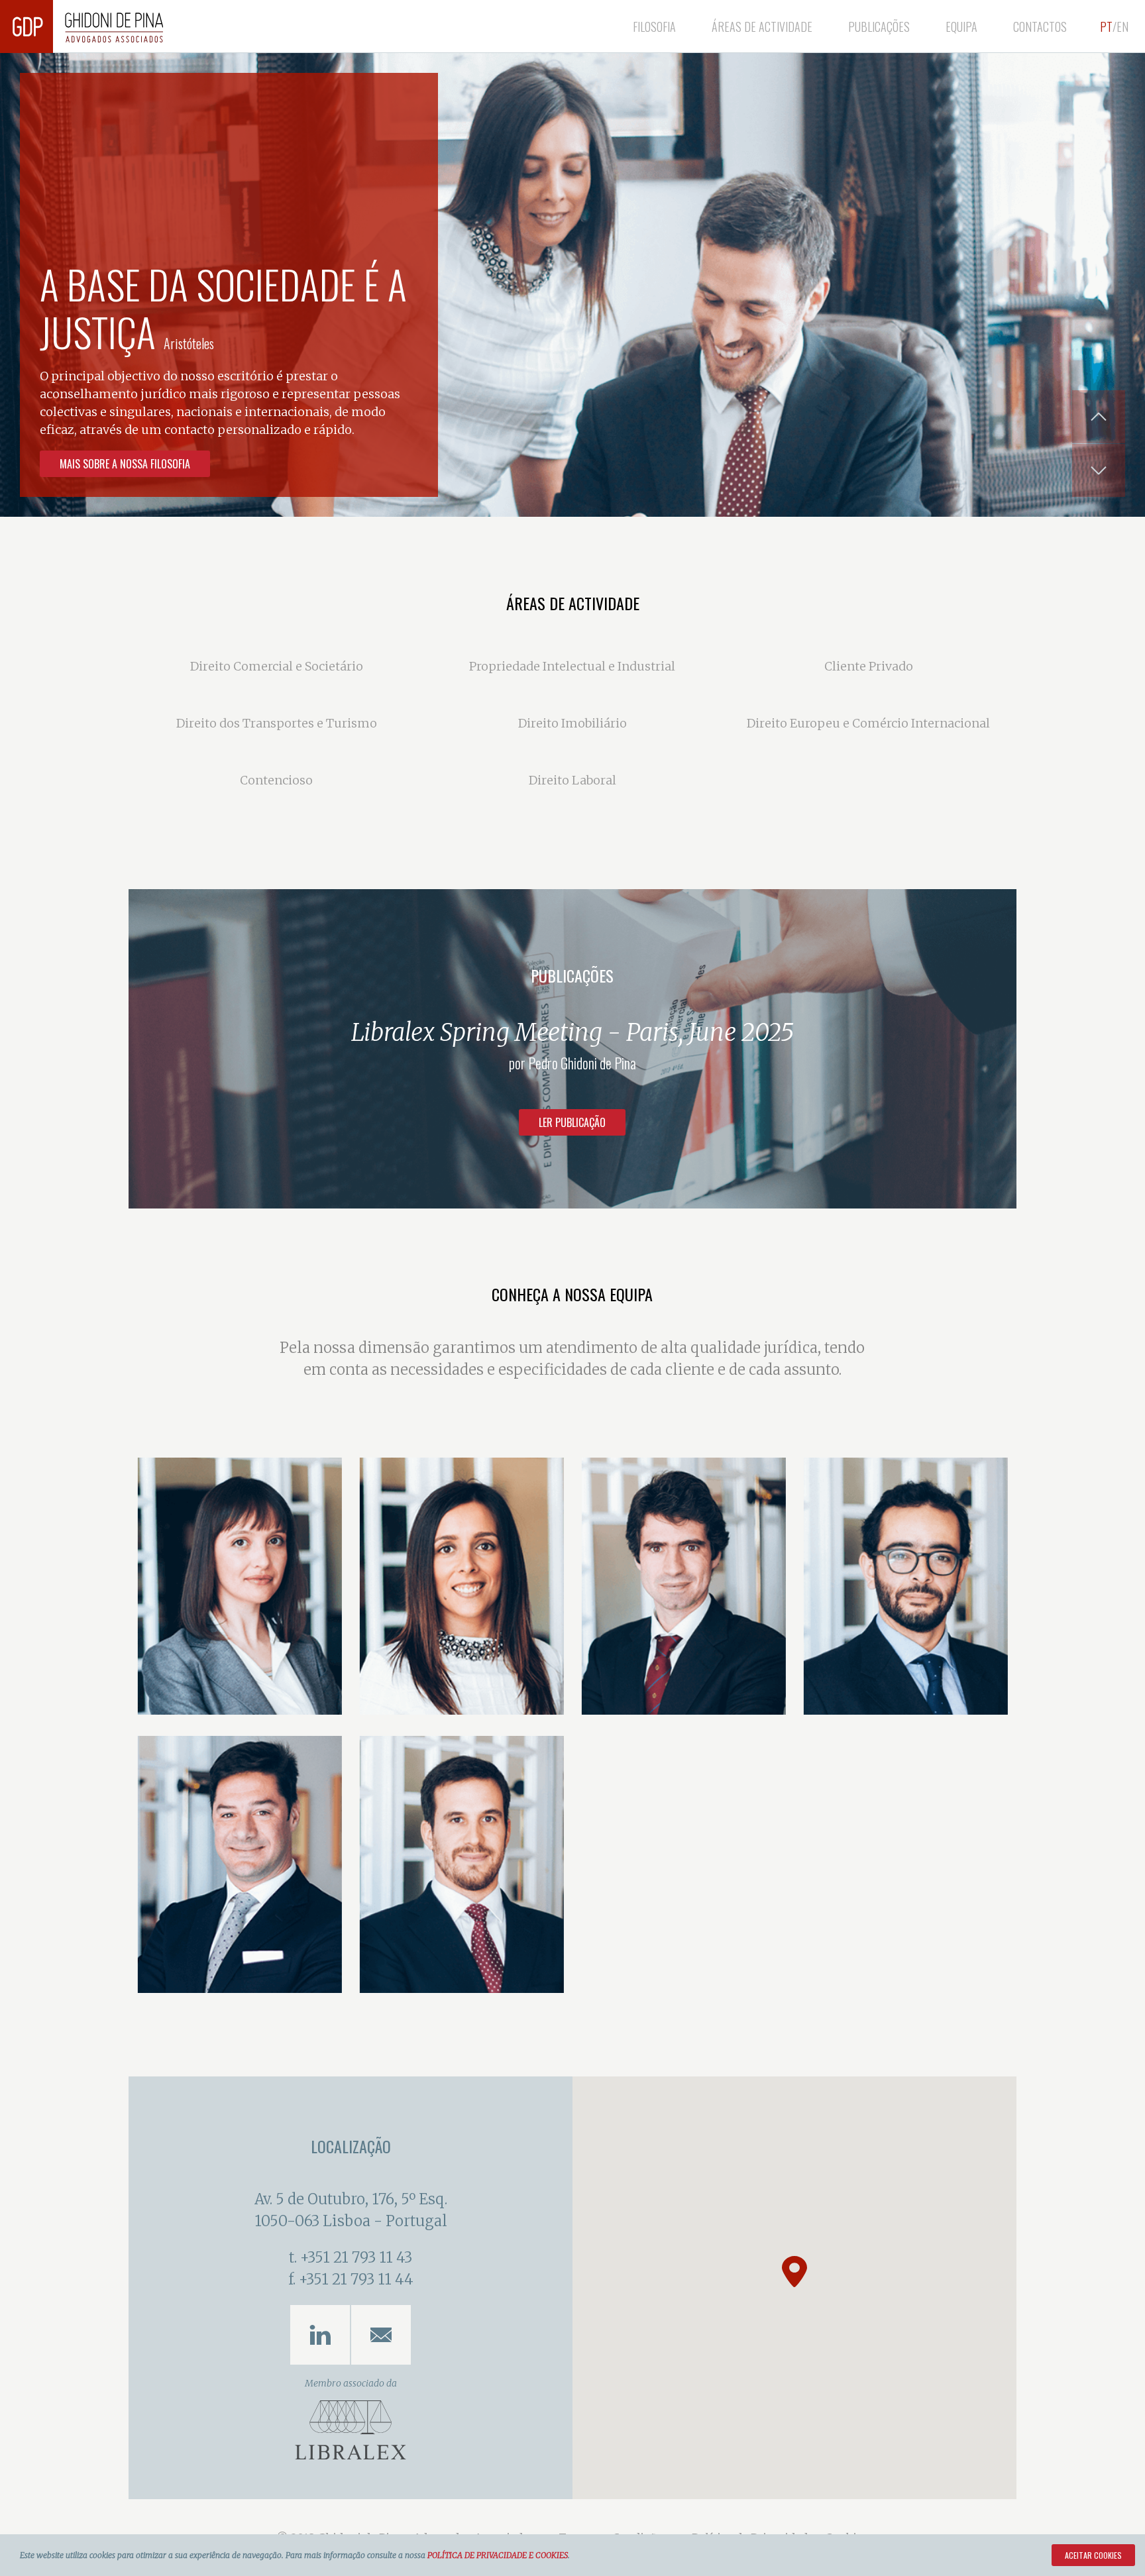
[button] (794, 2272)
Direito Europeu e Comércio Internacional (868, 723)
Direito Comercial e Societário (277, 666)
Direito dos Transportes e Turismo (277, 723)
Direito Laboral (572, 780)
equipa (961, 27)
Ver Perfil (187, 1694)
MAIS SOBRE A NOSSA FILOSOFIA (125, 464)
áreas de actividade (762, 27)
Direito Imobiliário (572, 723)
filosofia (654, 27)
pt (1106, 27)
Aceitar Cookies (1093, 2555)
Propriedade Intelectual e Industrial (572, 666)
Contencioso (276, 780)
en (1122, 27)
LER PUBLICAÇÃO (572, 1122)
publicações (879, 27)
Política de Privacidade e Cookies (498, 2555)
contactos (1040, 27)
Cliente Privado (869, 666)
